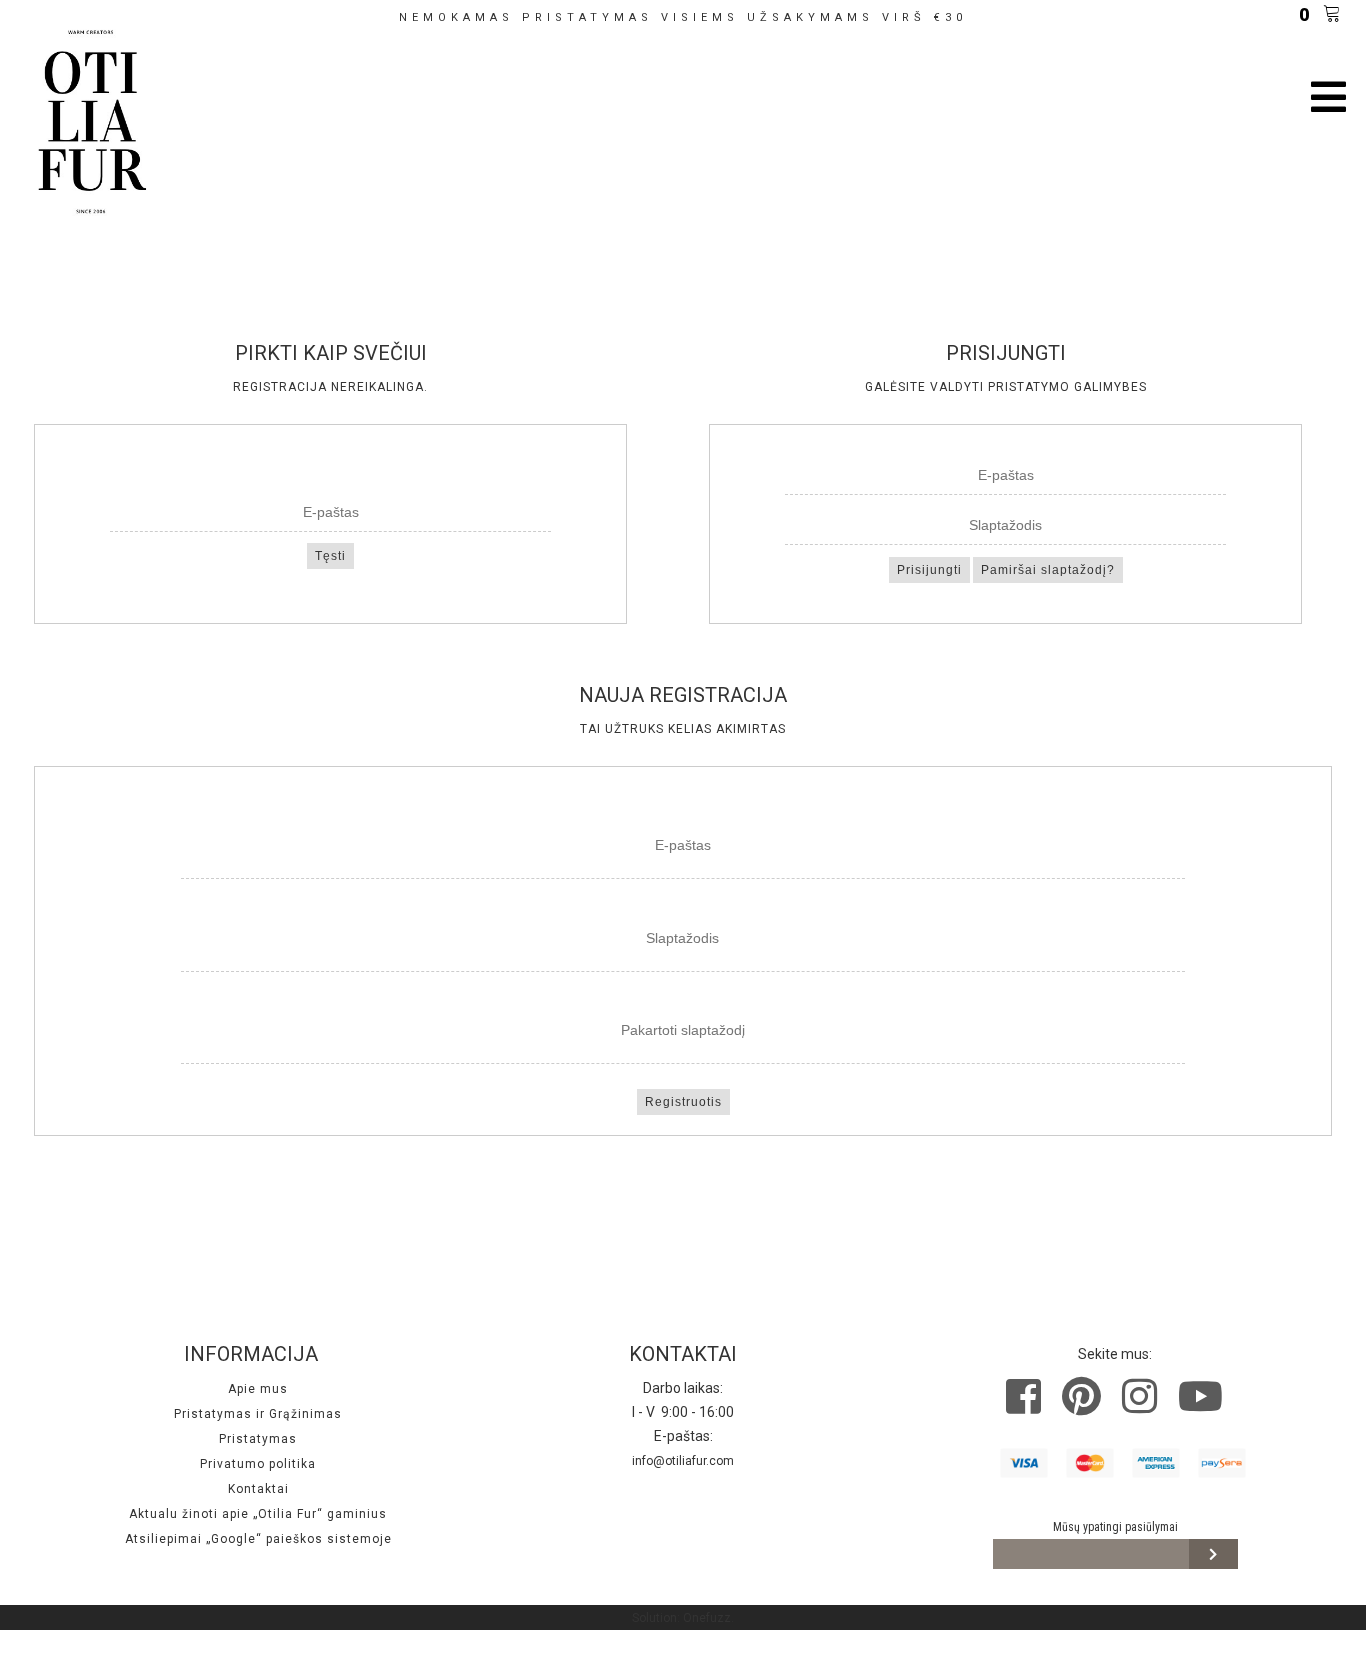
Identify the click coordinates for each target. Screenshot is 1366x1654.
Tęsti (330, 556)
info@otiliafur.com (683, 1461)
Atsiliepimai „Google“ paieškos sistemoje (258, 1539)
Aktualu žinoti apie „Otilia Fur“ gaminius (258, 1514)
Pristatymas (258, 1439)
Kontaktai (258, 1489)
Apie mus (258, 1389)
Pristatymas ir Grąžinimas (258, 1414)
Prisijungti (929, 570)
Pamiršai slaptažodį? (1048, 570)
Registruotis (683, 1102)
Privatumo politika (258, 1464)
